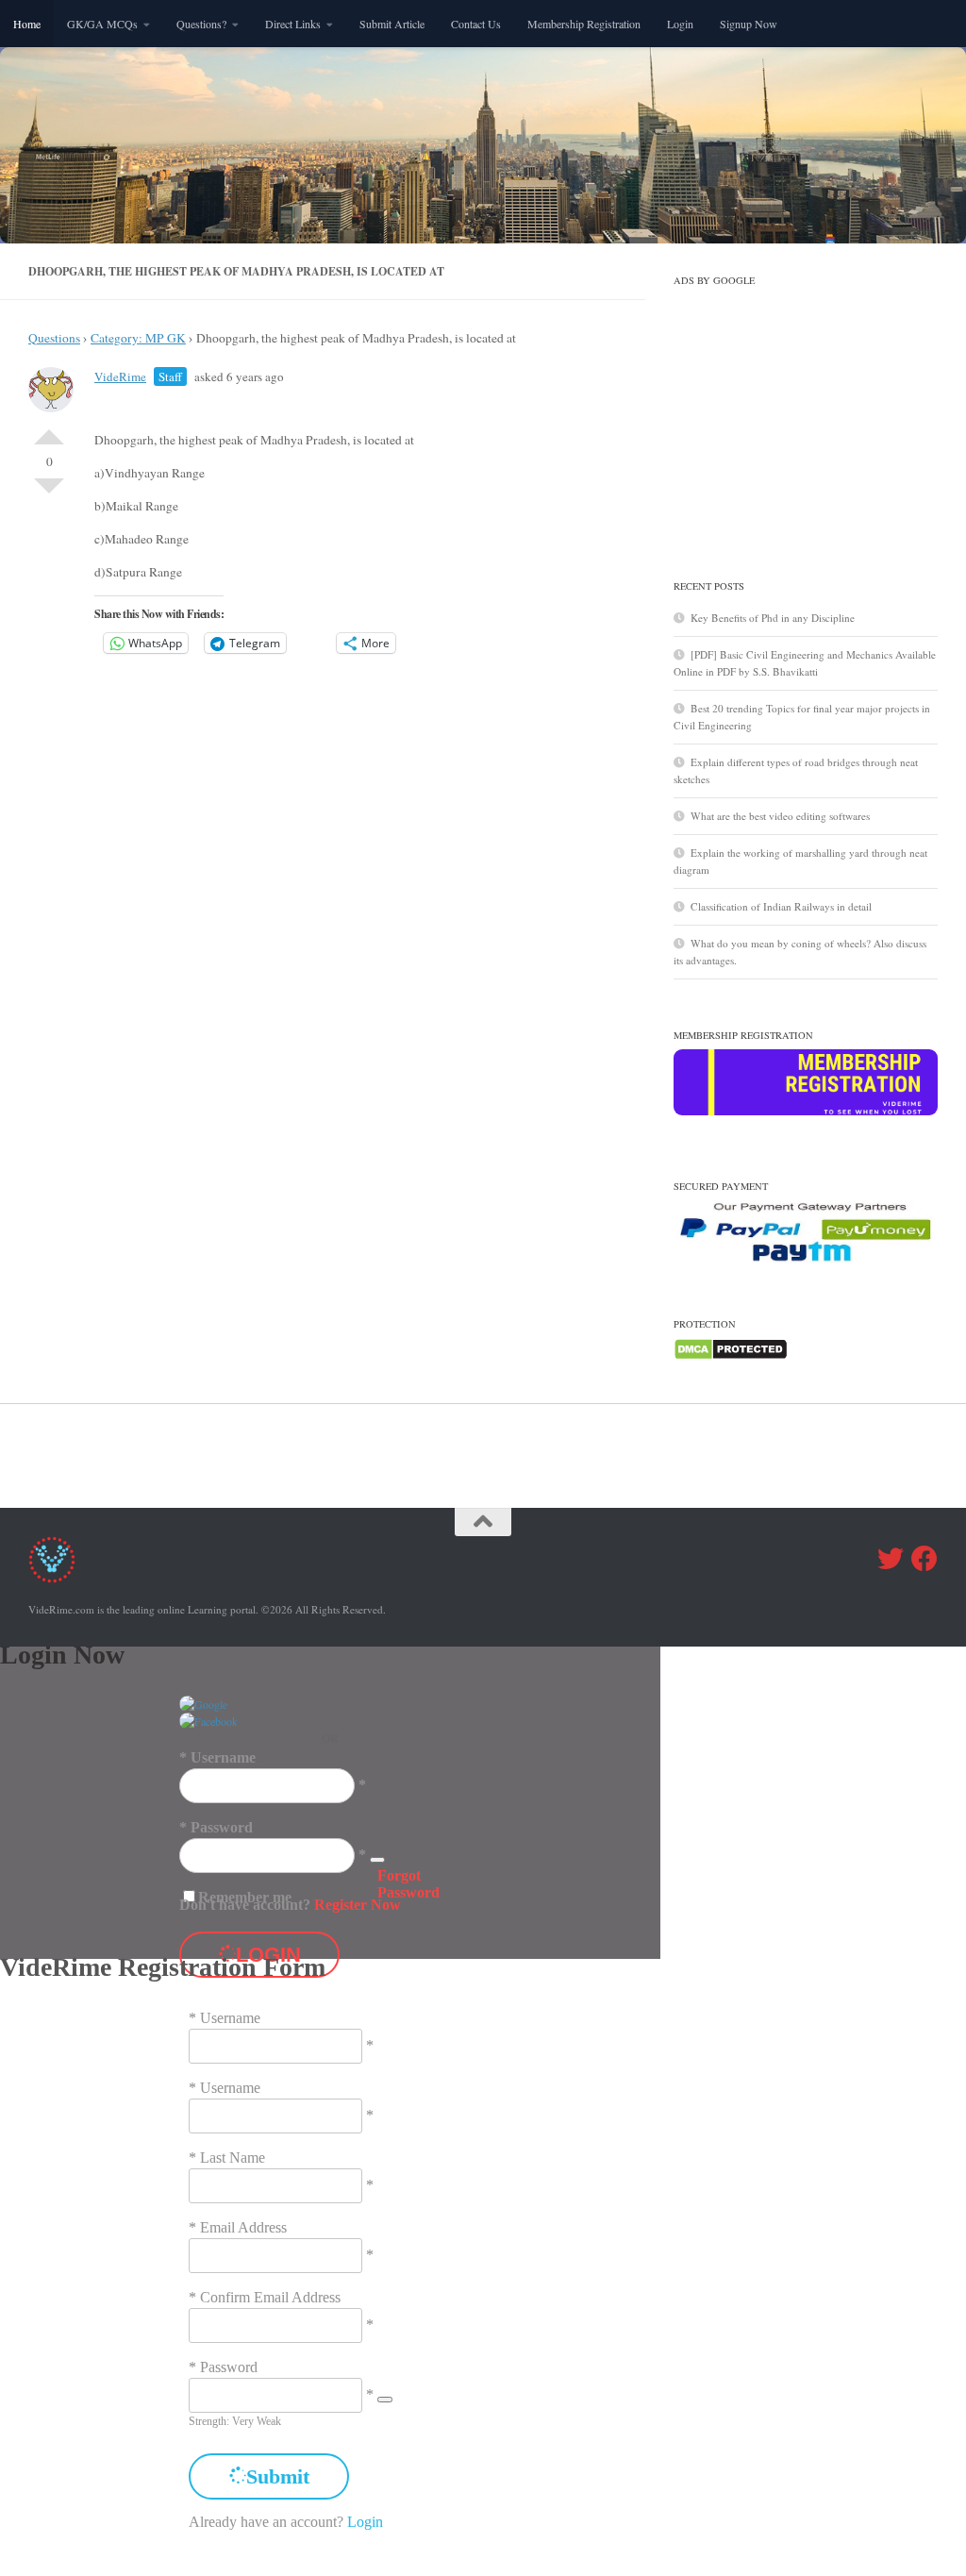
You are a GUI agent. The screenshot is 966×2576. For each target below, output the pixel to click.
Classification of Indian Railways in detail (781, 906)
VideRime (120, 376)
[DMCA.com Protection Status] (731, 1356)
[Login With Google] (203, 1704)
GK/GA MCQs (102, 24)
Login (680, 24)
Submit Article (392, 24)
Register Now (358, 1905)
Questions (54, 338)
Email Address (243, 2227)
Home (27, 24)
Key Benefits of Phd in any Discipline (773, 618)
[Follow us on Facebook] (924, 1559)
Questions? (201, 24)
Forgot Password (408, 1884)
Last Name (233, 2158)
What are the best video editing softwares (780, 816)
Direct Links (293, 24)
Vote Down (49, 493)
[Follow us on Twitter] (891, 1559)
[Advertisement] (806, 412)
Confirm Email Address (270, 2297)
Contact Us (476, 24)
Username (223, 1757)
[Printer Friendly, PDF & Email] (537, 418)
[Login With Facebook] (208, 1721)
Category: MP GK (138, 338)
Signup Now (749, 24)
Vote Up (49, 429)
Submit (278, 2476)
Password (222, 1827)
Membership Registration (584, 24)
